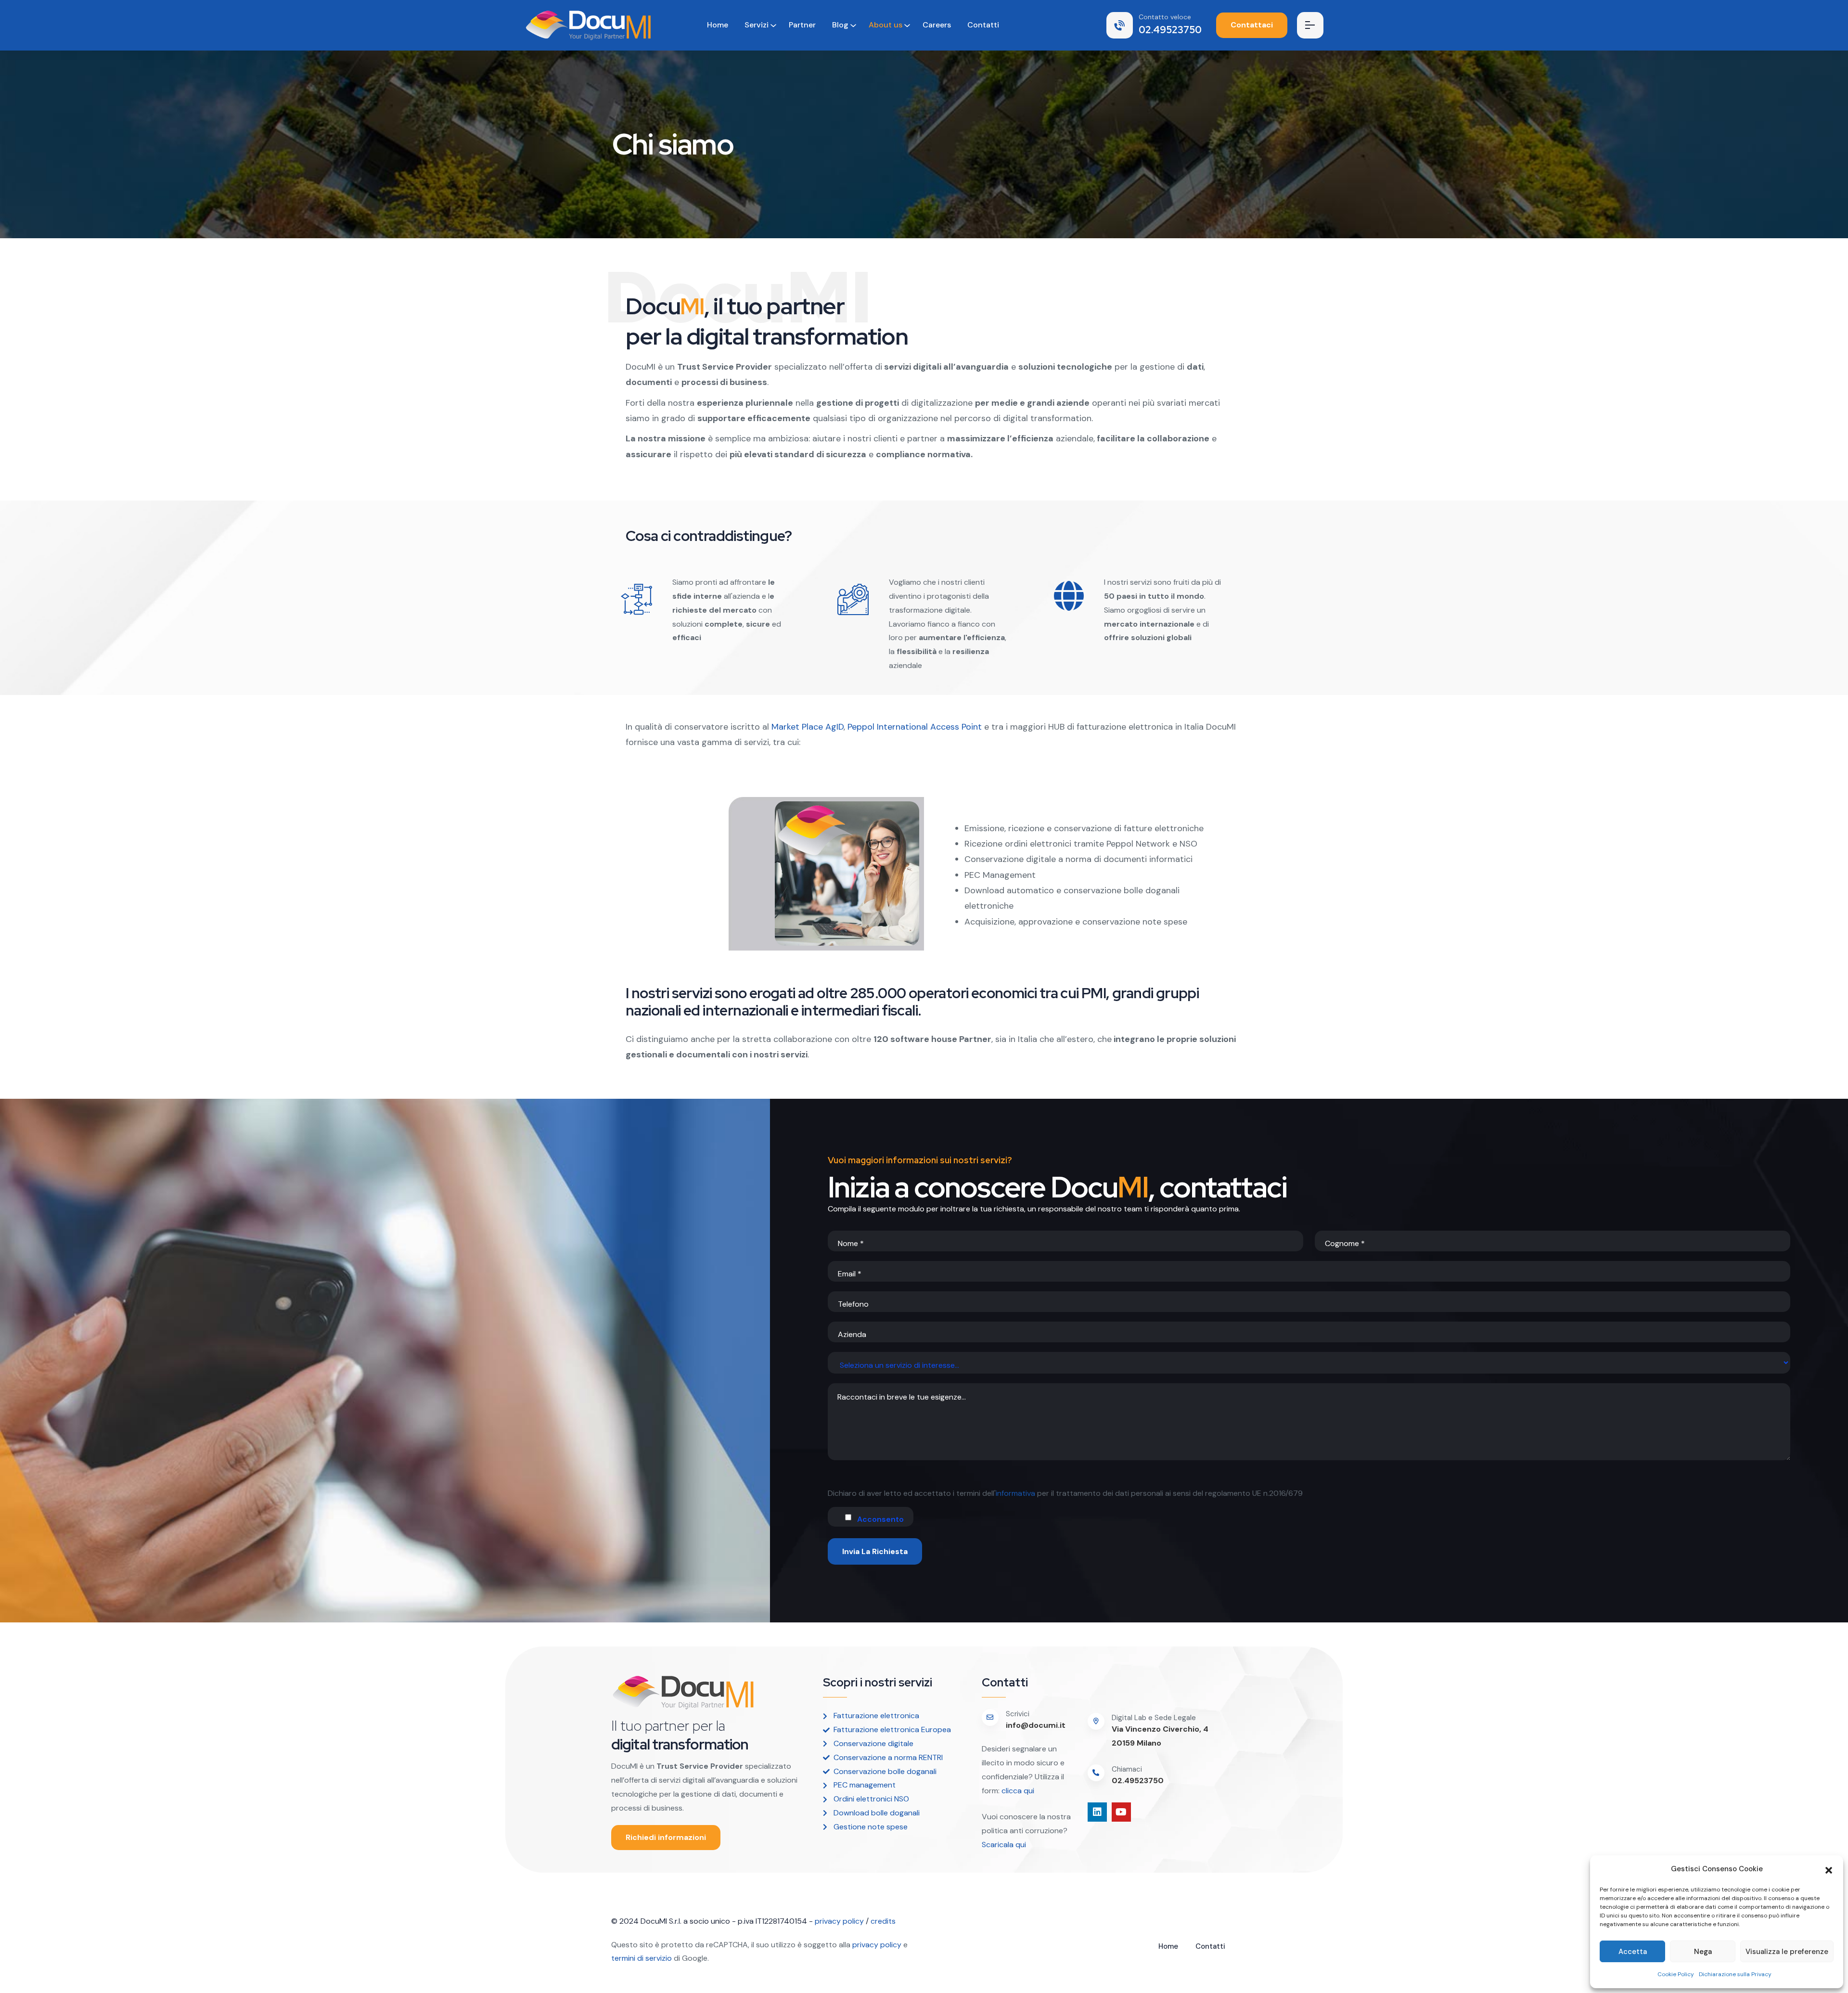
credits (883, 1921)
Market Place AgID (806, 727)
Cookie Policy (1676, 1974)
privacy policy (839, 1921)
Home (718, 25)
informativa (1015, 1493)
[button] (1829, 1869)
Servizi (757, 25)
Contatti (983, 25)
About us (885, 25)
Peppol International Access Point (915, 727)
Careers (937, 25)
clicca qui (1017, 1791)
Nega (1703, 1952)
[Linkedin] (1097, 1812)
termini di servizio (642, 1958)
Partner (802, 25)
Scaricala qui (1005, 1845)
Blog (840, 25)
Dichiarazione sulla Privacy (1735, 1974)
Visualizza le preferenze (1787, 1952)
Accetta (1633, 1952)
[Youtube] (1121, 1812)
